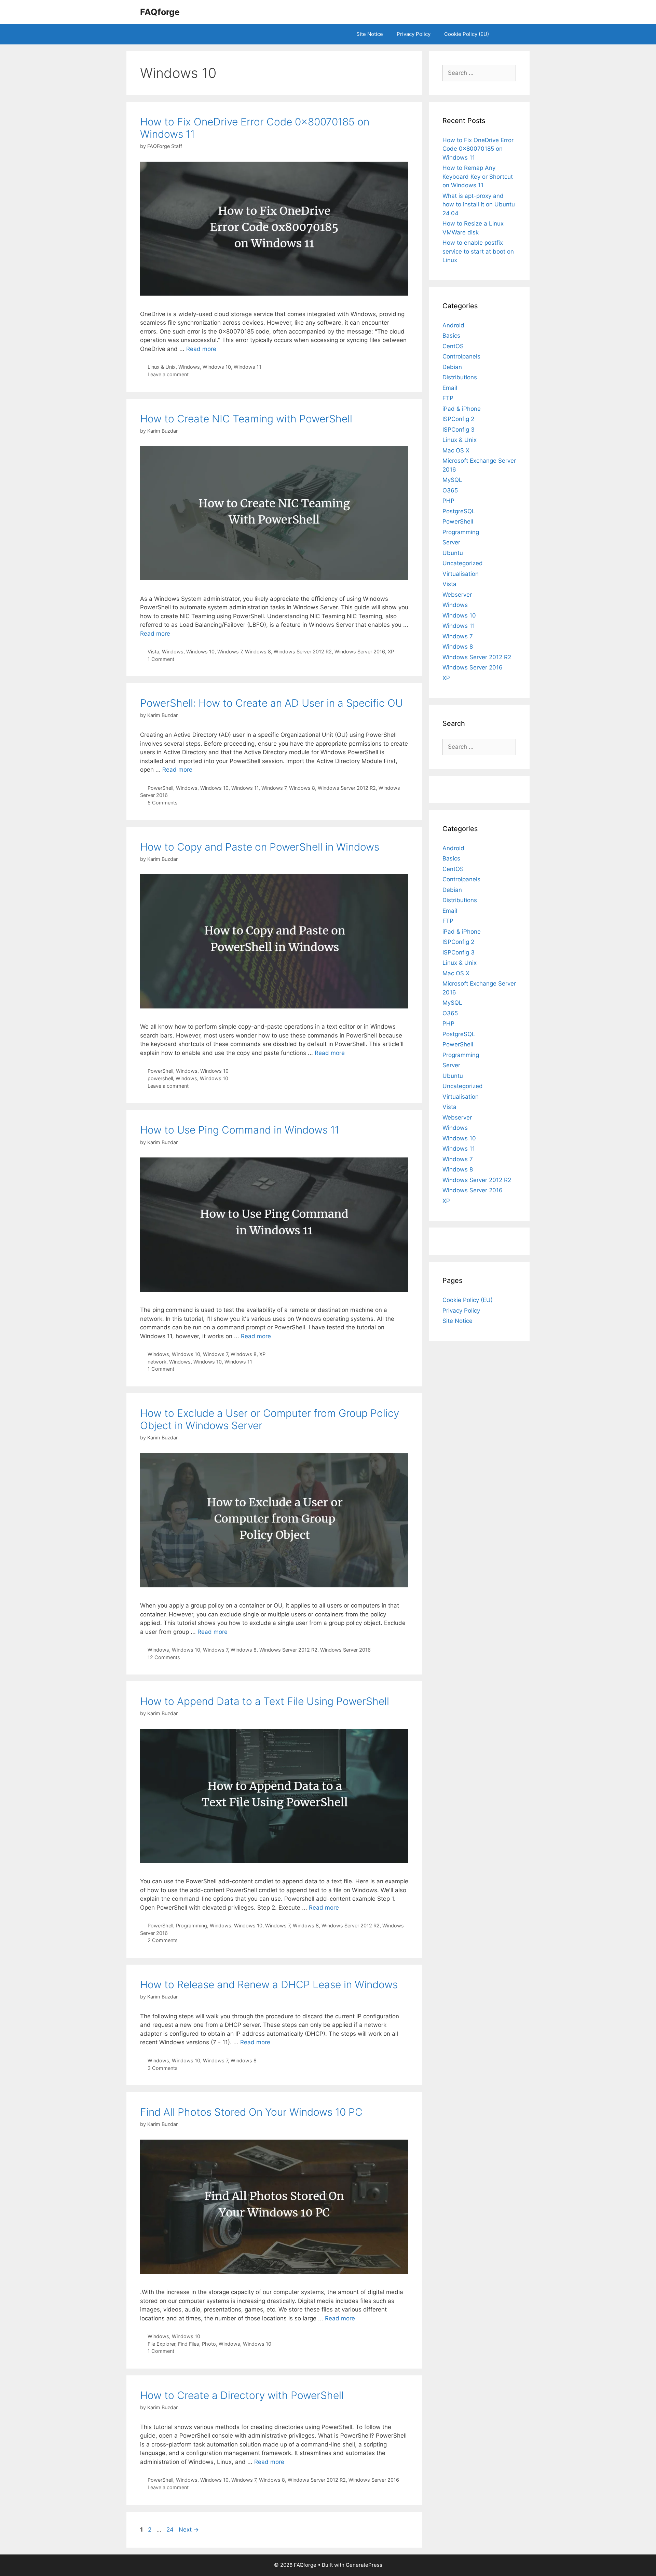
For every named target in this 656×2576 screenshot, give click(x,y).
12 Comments (164, 1657)
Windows (189, 367)
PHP (448, 501)
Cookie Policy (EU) (467, 34)
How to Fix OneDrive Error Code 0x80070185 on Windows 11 (478, 149)
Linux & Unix (162, 367)
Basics (451, 336)
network (157, 1362)
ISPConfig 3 (459, 430)
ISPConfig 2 (458, 419)
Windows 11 (248, 367)
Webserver (457, 595)
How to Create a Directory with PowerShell (242, 2395)
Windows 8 (258, 652)
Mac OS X (456, 450)
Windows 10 (217, 367)
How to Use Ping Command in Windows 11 (240, 1130)
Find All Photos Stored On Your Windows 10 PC (251, 2112)
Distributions (460, 377)
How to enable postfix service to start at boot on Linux (478, 251)
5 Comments (163, 803)
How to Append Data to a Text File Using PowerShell (265, 1701)
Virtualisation (461, 574)
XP (391, 652)
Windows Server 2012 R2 (303, 652)
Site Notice (370, 34)
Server (451, 542)
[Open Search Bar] (506, 34)
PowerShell (160, 788)
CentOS (453, 346)
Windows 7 (230, 652)
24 (171, 2530)
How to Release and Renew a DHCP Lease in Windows (269, 1984)
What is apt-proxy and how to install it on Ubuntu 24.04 (479, 205)
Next (189, 2530)
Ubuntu (453, 553)
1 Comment (161, 659)
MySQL (452, 480)
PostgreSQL (459, 511)
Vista (153, 652)
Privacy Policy (414, 34)
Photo (209, 2344)
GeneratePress (364, 2565)
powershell (160, 1078)
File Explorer (161, 2344)
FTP (448, 398)
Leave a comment (168, 374)
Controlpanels (461, 356)
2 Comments (163, 1940)
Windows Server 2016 (360, 652)
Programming (192, 1926)
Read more (201, 349)
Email (450, 388)
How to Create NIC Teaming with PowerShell (246, 419)
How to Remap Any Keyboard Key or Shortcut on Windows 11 (478, 177)
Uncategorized (463, 563)
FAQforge (160, 12)
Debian (452, 367)
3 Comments (163, 2068)
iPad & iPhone (462, 409)
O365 (450, 490)
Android (453, 325)
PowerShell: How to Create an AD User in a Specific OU (271, 703)
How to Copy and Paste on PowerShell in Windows (260, 847)
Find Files (189, 2344)
